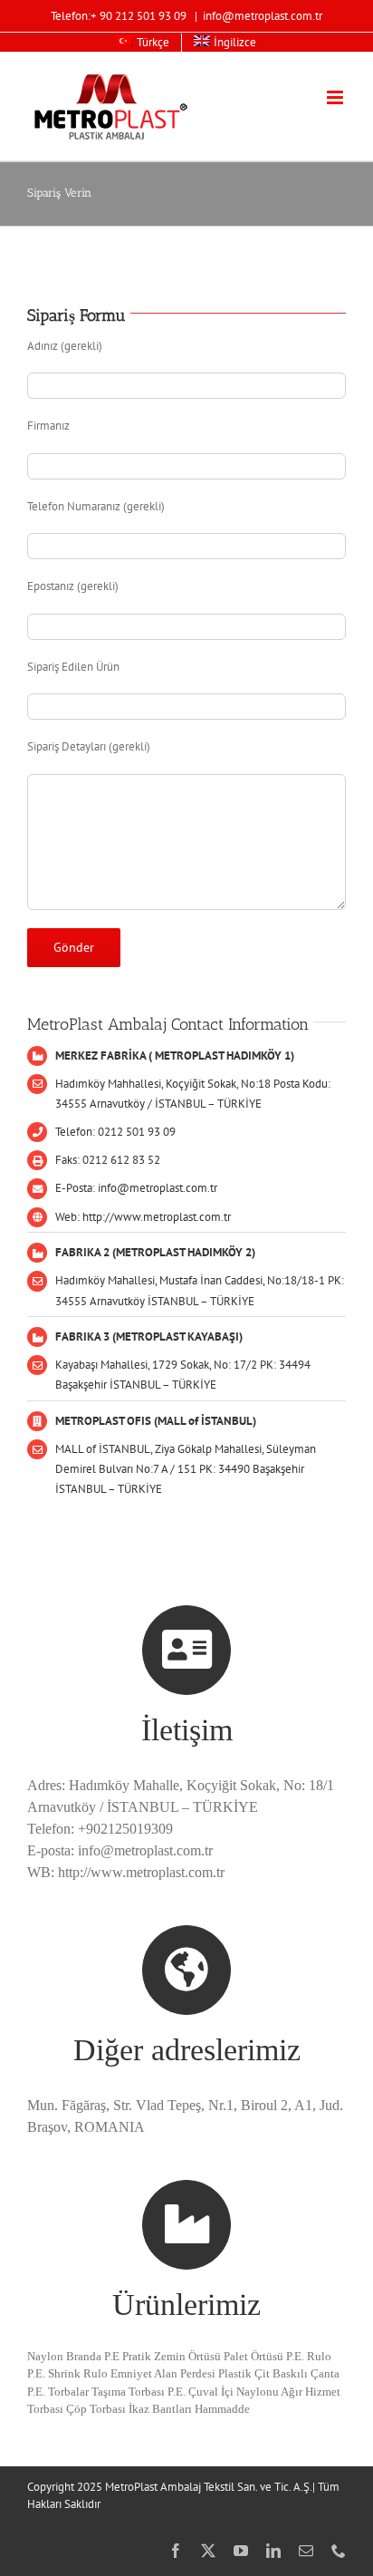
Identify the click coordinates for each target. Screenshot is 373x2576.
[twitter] (208, 2551)
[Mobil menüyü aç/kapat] (336, 97)
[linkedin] (273, 2551)
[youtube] (241, 2551)
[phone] (339, 2551)
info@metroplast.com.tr (263, 16)
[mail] (306, 2551)
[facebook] (176, 2551)
